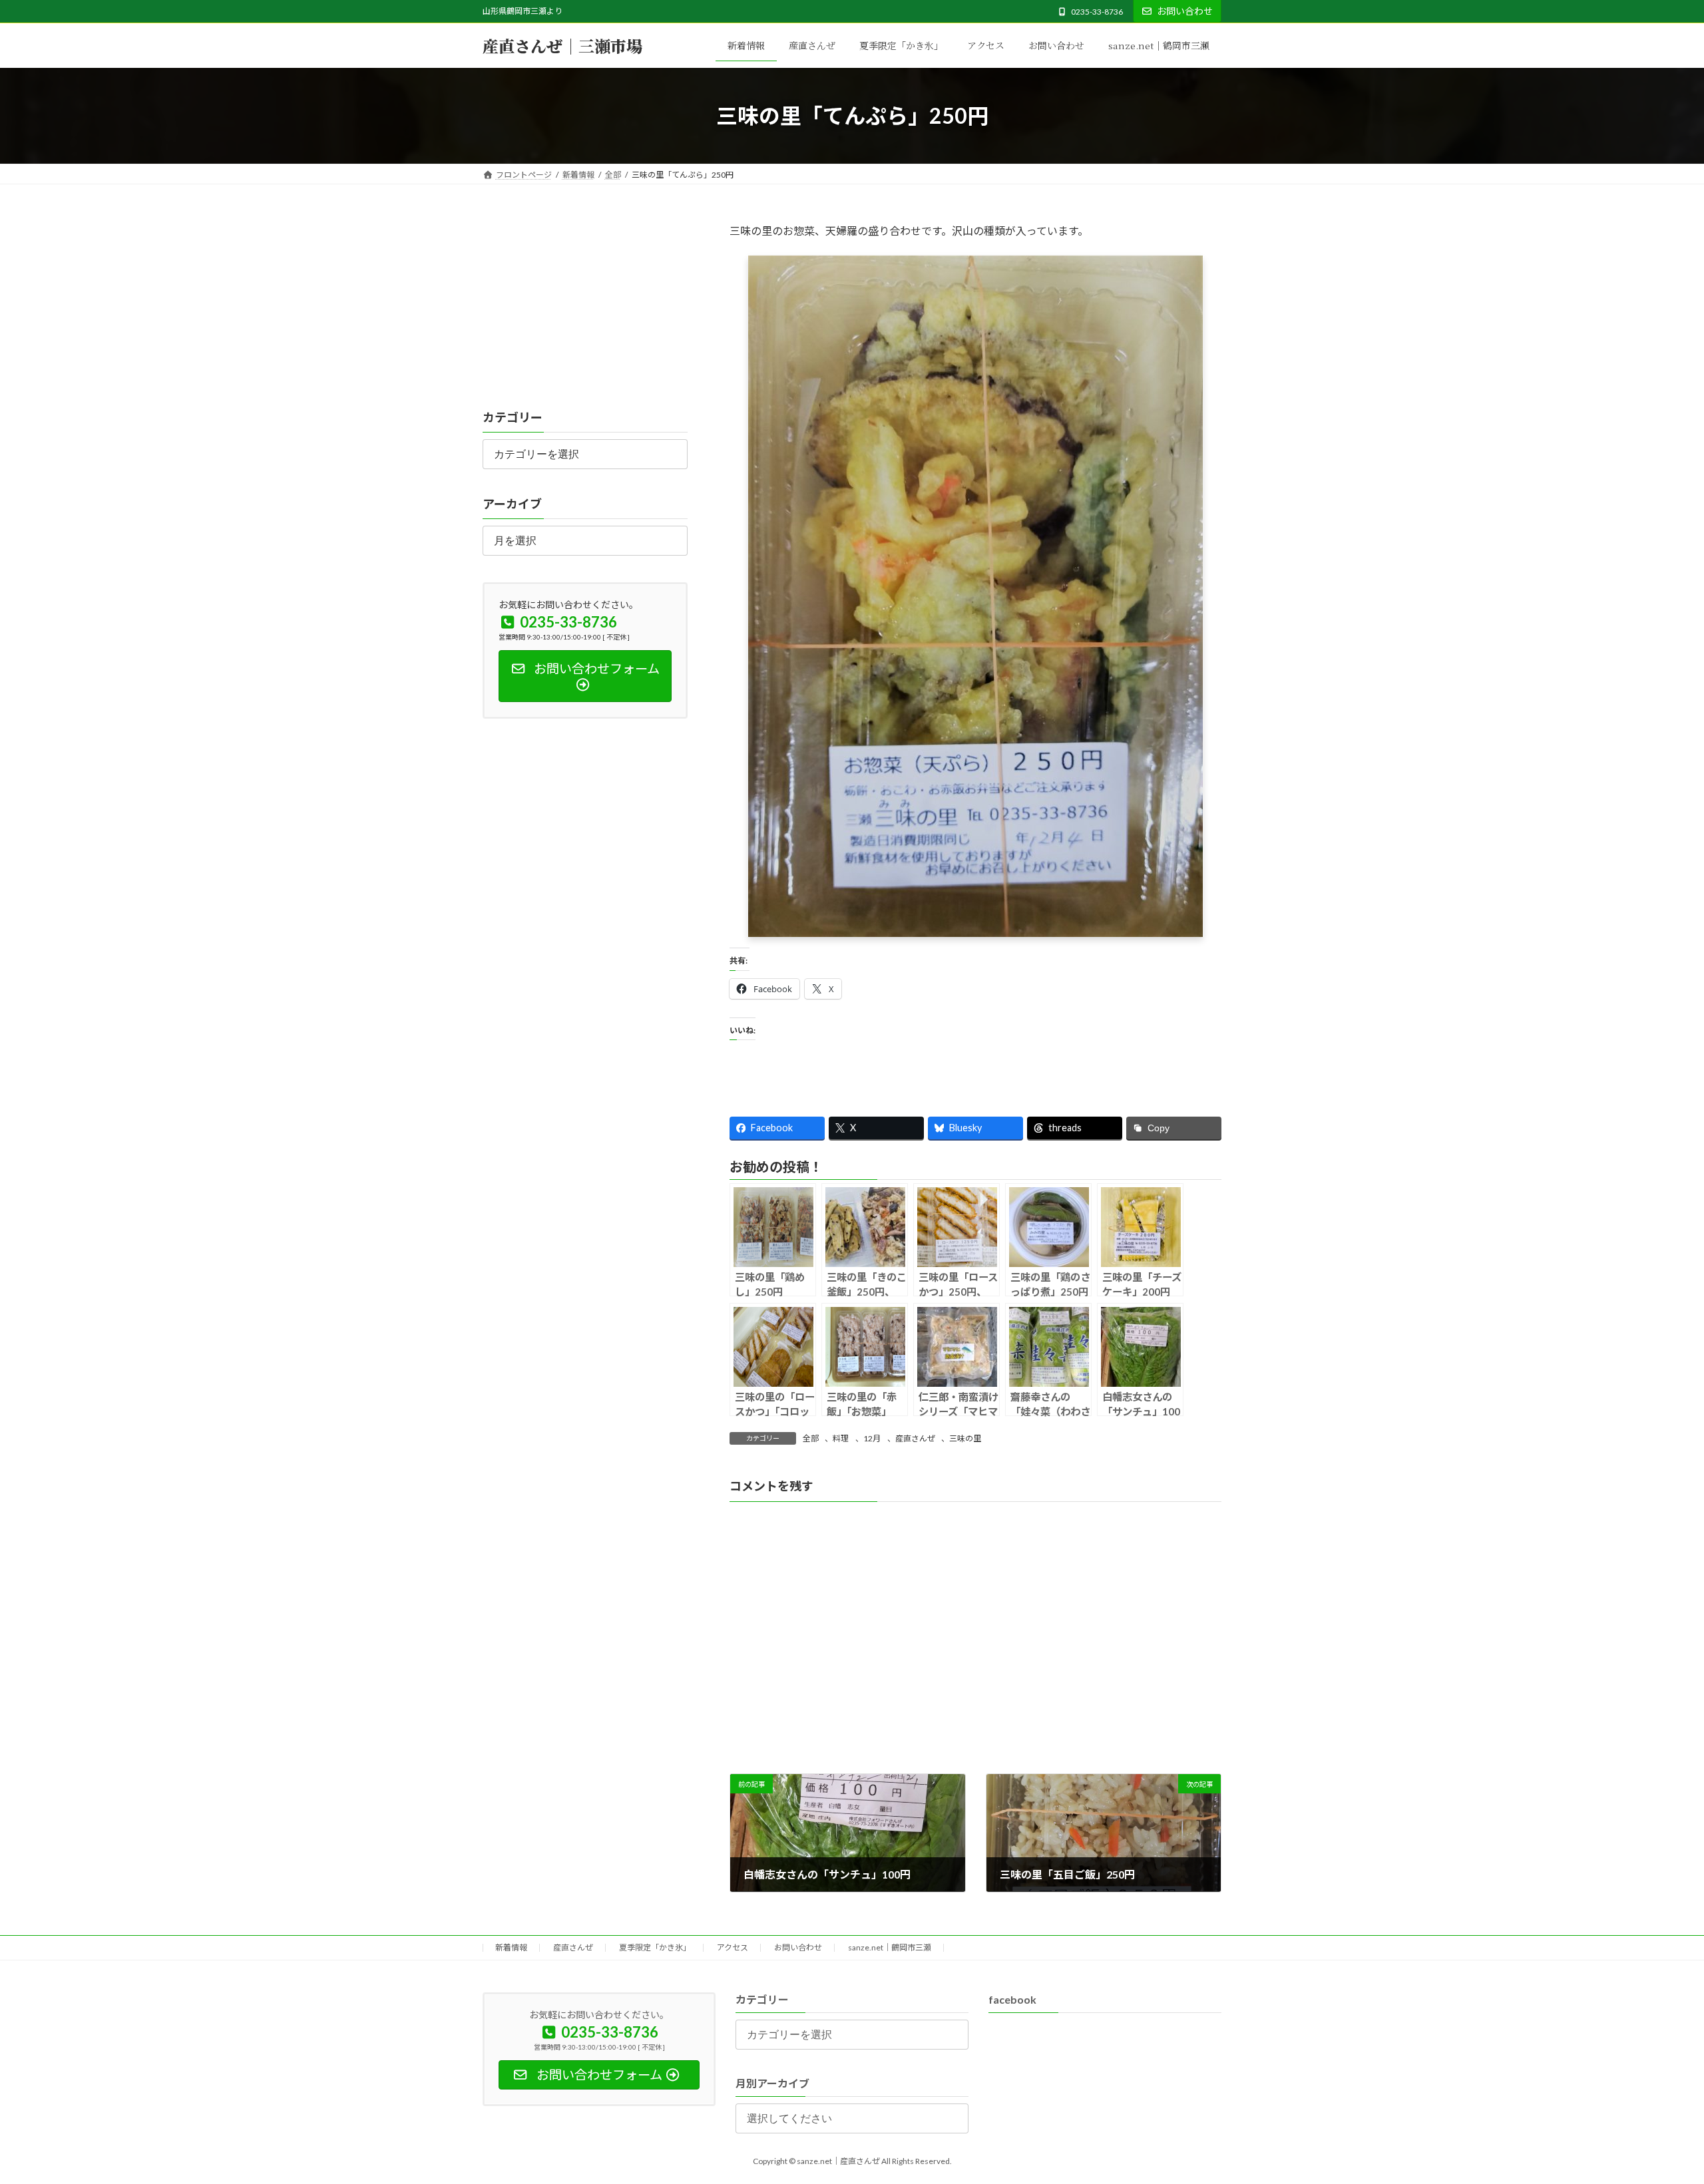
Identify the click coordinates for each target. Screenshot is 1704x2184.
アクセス (733, 1947)
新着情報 (511, 1947)
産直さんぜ (915, 1438)
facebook (1012, 1999)
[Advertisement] (585, 305)
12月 (872, 1438)
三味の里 (965, 1438)
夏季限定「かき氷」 (655, 1947)
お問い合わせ (1185, 11)
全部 (811, 1438)
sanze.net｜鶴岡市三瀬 (890, 1947)
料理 (841, 1438)
